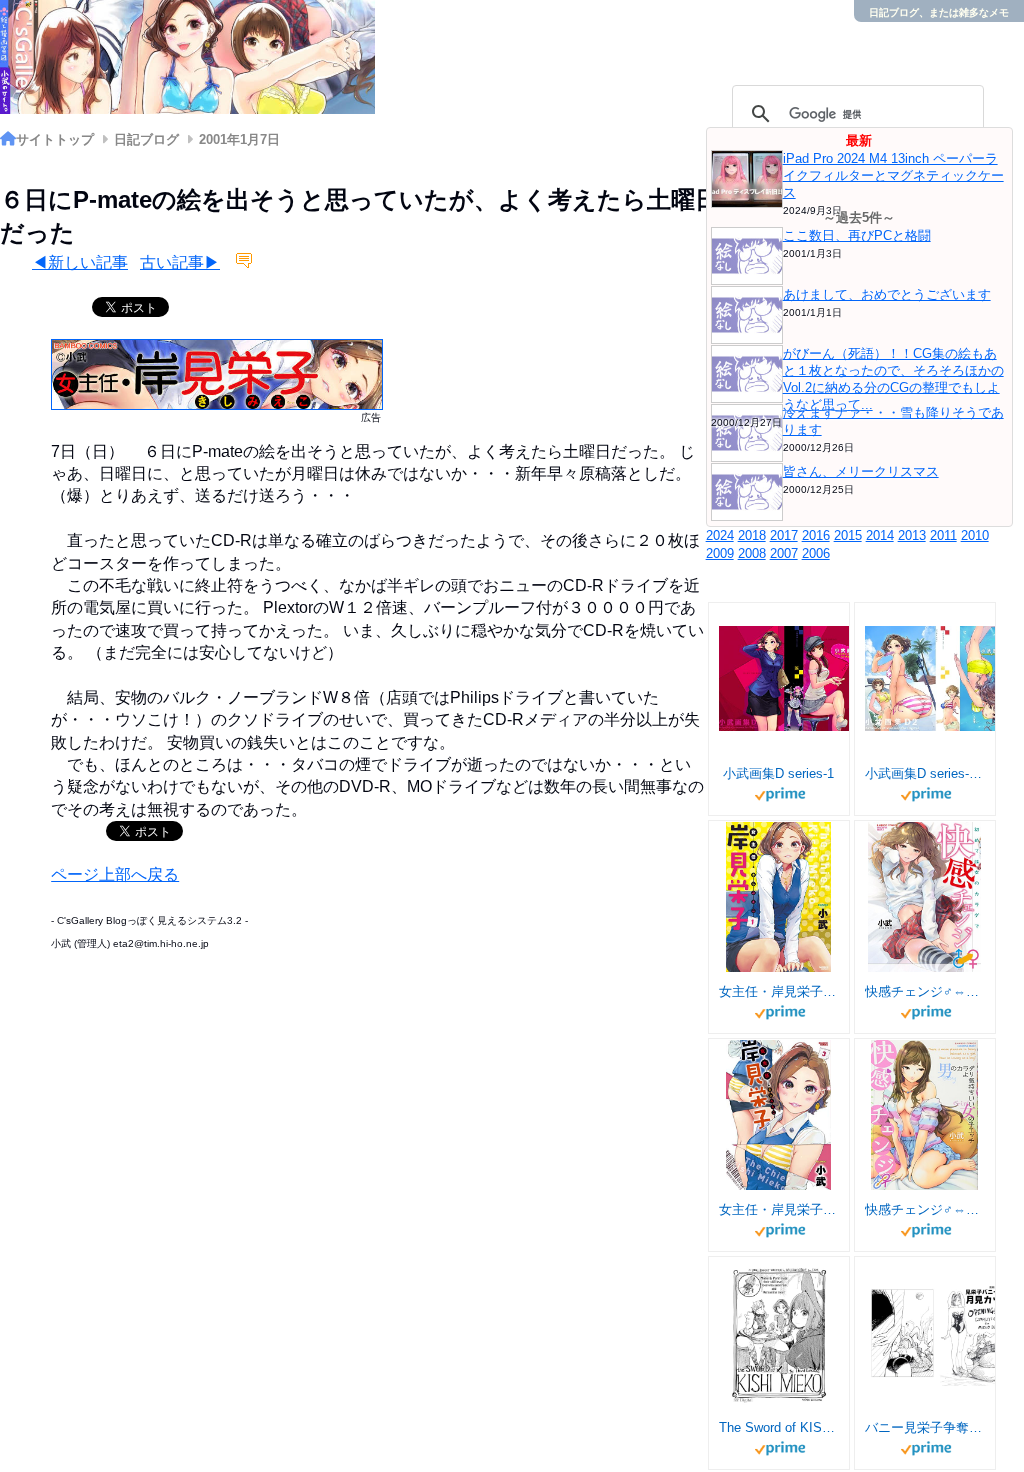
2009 (720, 553)
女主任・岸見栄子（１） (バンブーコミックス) (779, 991)
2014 (880, 535)
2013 (912, 535)
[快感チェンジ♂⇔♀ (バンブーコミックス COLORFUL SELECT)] (924, 897)
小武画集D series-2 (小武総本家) (925, 773)
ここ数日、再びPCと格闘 (857, 235)
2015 (848, 535)
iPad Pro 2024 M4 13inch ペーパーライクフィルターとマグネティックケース (893, 175)
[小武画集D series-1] (794, 678)
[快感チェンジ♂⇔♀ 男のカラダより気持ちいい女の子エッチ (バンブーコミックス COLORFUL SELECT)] (924, 1115)
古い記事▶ (180, 262)
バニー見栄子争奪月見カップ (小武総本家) (925, 1427)
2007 (784, 553)
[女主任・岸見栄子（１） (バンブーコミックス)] (778, 897)
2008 (752, 553)
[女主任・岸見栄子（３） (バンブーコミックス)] (779, 1115)
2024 (720, 535)
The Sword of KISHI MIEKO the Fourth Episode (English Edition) (779, 1427)
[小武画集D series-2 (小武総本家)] (940, 678)
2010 (975, 535)
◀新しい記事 (80, 262)
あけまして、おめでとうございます (887, 294)
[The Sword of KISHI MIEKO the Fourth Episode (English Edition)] (779, 1333)
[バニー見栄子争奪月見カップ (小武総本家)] (940, 1333)
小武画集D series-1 (778, 773)
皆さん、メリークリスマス (861, 471)
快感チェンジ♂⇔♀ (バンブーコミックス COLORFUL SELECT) (925, 991)
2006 (816, 553)
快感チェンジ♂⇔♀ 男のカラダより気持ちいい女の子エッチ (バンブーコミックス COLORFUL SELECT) (925, 1209)
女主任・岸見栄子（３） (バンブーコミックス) (779, 1209)
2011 (943, 535)
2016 (816, 535)
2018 (752, 535)
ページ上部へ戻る (115, 874)
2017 (784, 535)
